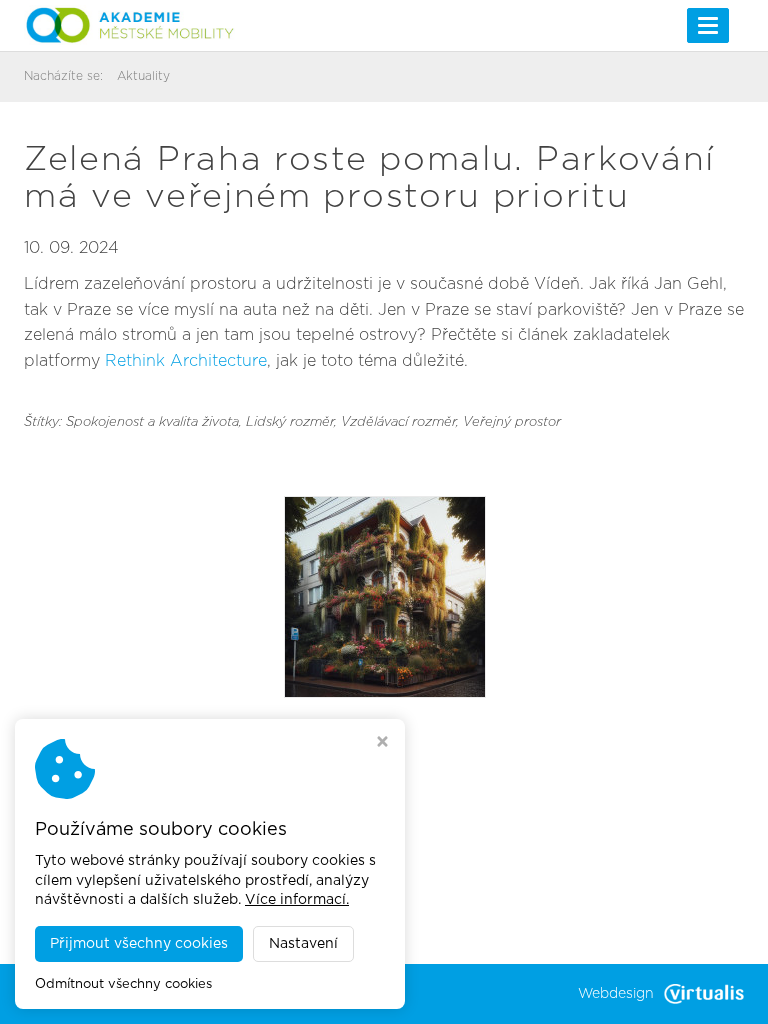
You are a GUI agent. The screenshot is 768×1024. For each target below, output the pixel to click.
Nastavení (303, 944)
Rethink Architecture (186, 361)
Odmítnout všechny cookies (123, 984)
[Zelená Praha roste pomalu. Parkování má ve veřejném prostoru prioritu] (385, 596)
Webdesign (616, 994)
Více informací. (297, 900)
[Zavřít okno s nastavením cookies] (382, 744)
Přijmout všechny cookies (139, 944)
